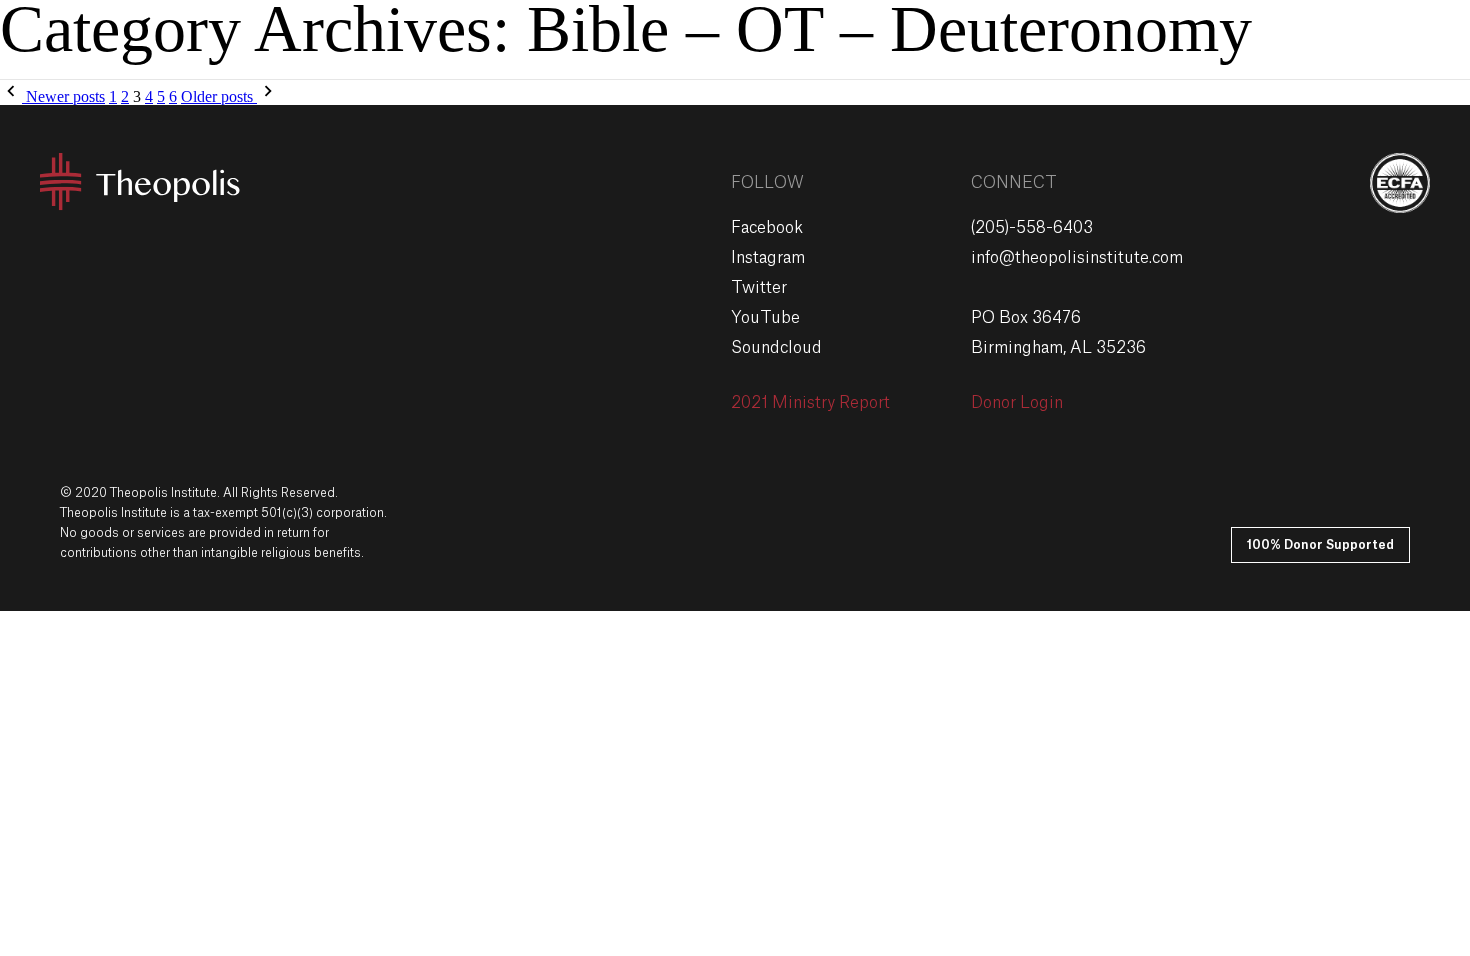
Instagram (768, 258)
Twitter (759, 288)
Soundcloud (776, 348)
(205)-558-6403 (1032, 228)
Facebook (767, 228)
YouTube (765, 318)
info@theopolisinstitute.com (1077, 258)
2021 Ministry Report (810, 403)
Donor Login (1017, 403)
